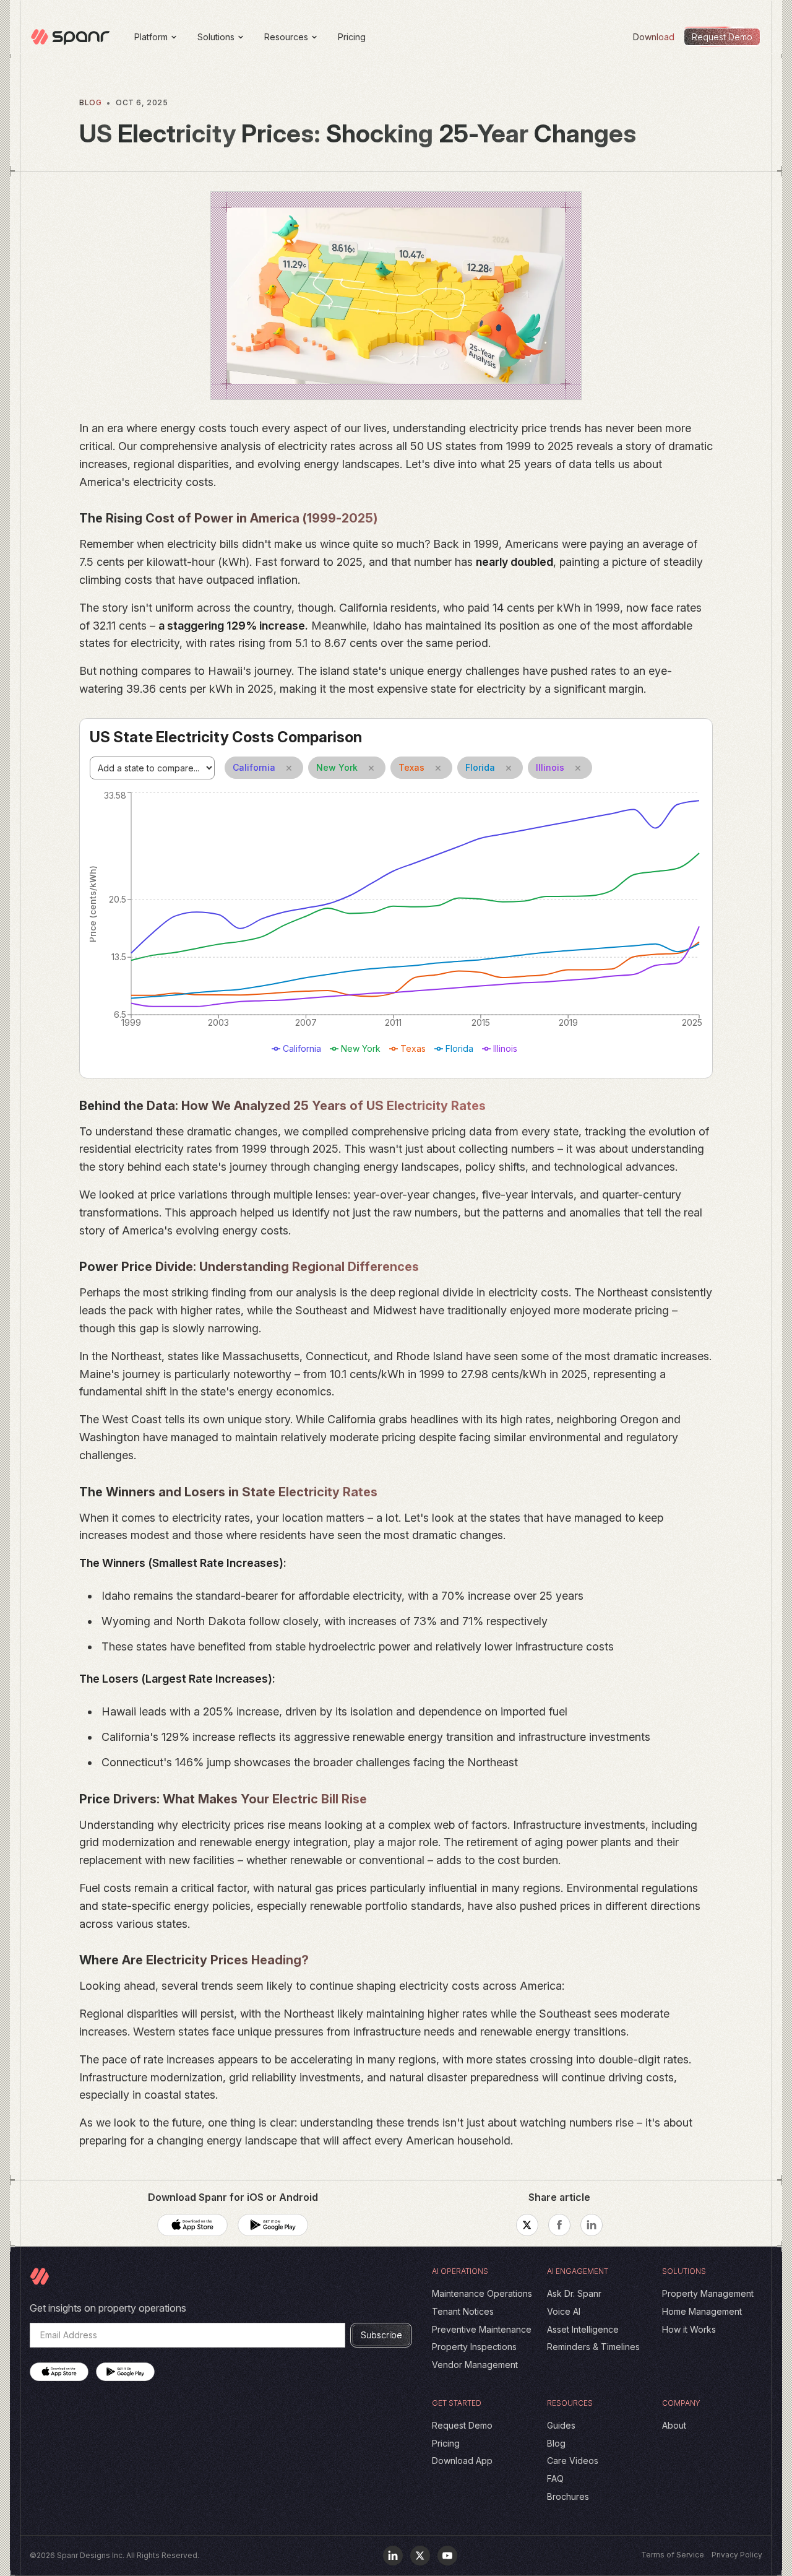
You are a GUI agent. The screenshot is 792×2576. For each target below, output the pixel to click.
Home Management (702, 2311)
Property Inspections (474, 2347)
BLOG (90, 102)
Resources (286, 37)
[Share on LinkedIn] (592, 2225)
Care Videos (573, 2461)
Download (654, 37)
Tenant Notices (463, 2311)
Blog (556, 2443)
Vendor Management (475, 2365)
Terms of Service (673, 2555)
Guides (561, 2425)
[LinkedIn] (393, 2556)
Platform (151, 37)
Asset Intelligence (583, 2329)
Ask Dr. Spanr (574, 2293)
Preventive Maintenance (482, 2329)
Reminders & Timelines (593, 2347)
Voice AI (564, 2311)
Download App (462, 2461)
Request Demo (462, 2425)
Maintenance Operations (482, 2293)
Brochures (568, 2496)
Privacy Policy (737, 2555)
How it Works (689, 2329)
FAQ (555, 2478)
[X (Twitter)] (420, 2556)
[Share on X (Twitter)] (527, 2225)
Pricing (352, 37)
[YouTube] (447, 2556)
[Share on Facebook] (559, 2225)
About (674, 2425)
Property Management (708, 2293)
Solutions (216, 37)
